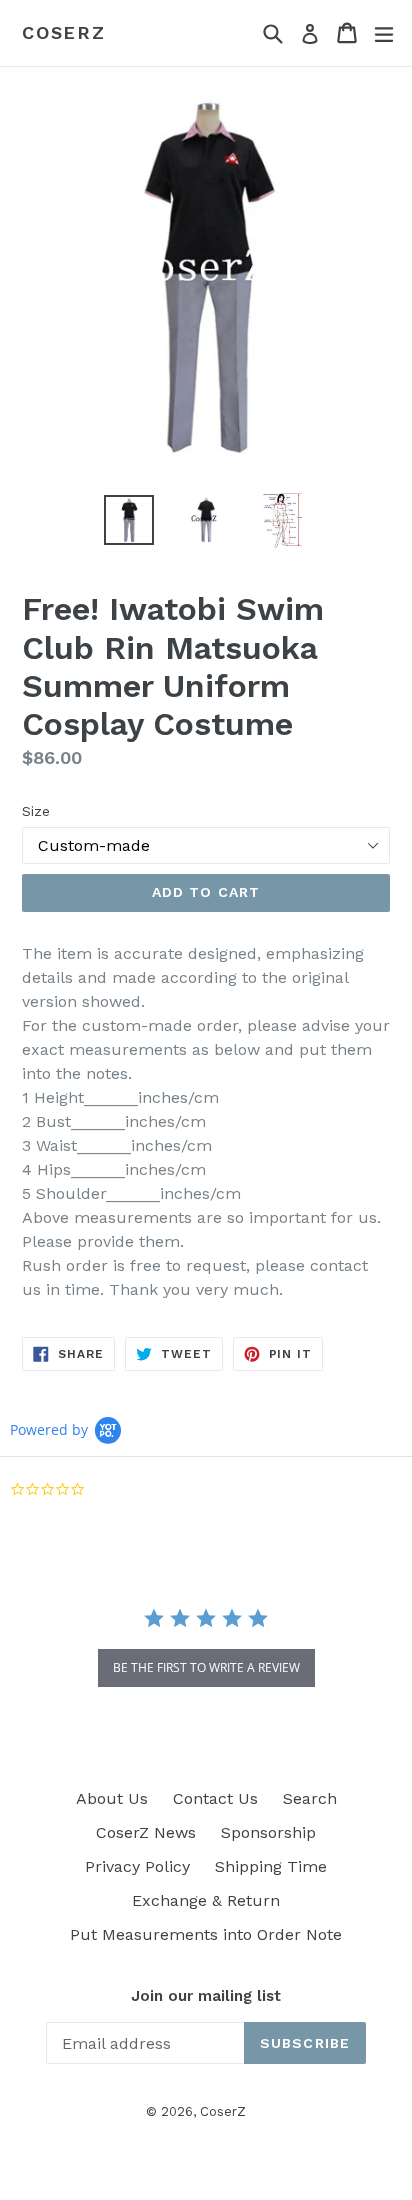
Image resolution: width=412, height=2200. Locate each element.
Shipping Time (271, 1866)
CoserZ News (146, 1832)
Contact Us (215, 1798)
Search (310, 1798)
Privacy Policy (137, 1866)
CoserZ (64, 32)
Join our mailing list (206, 1996)
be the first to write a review (206, 1667)
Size (36, 811)
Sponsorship (268, 1832)
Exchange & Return (206, 1900)
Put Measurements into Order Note (206, 1934)
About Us (112, 1798)
